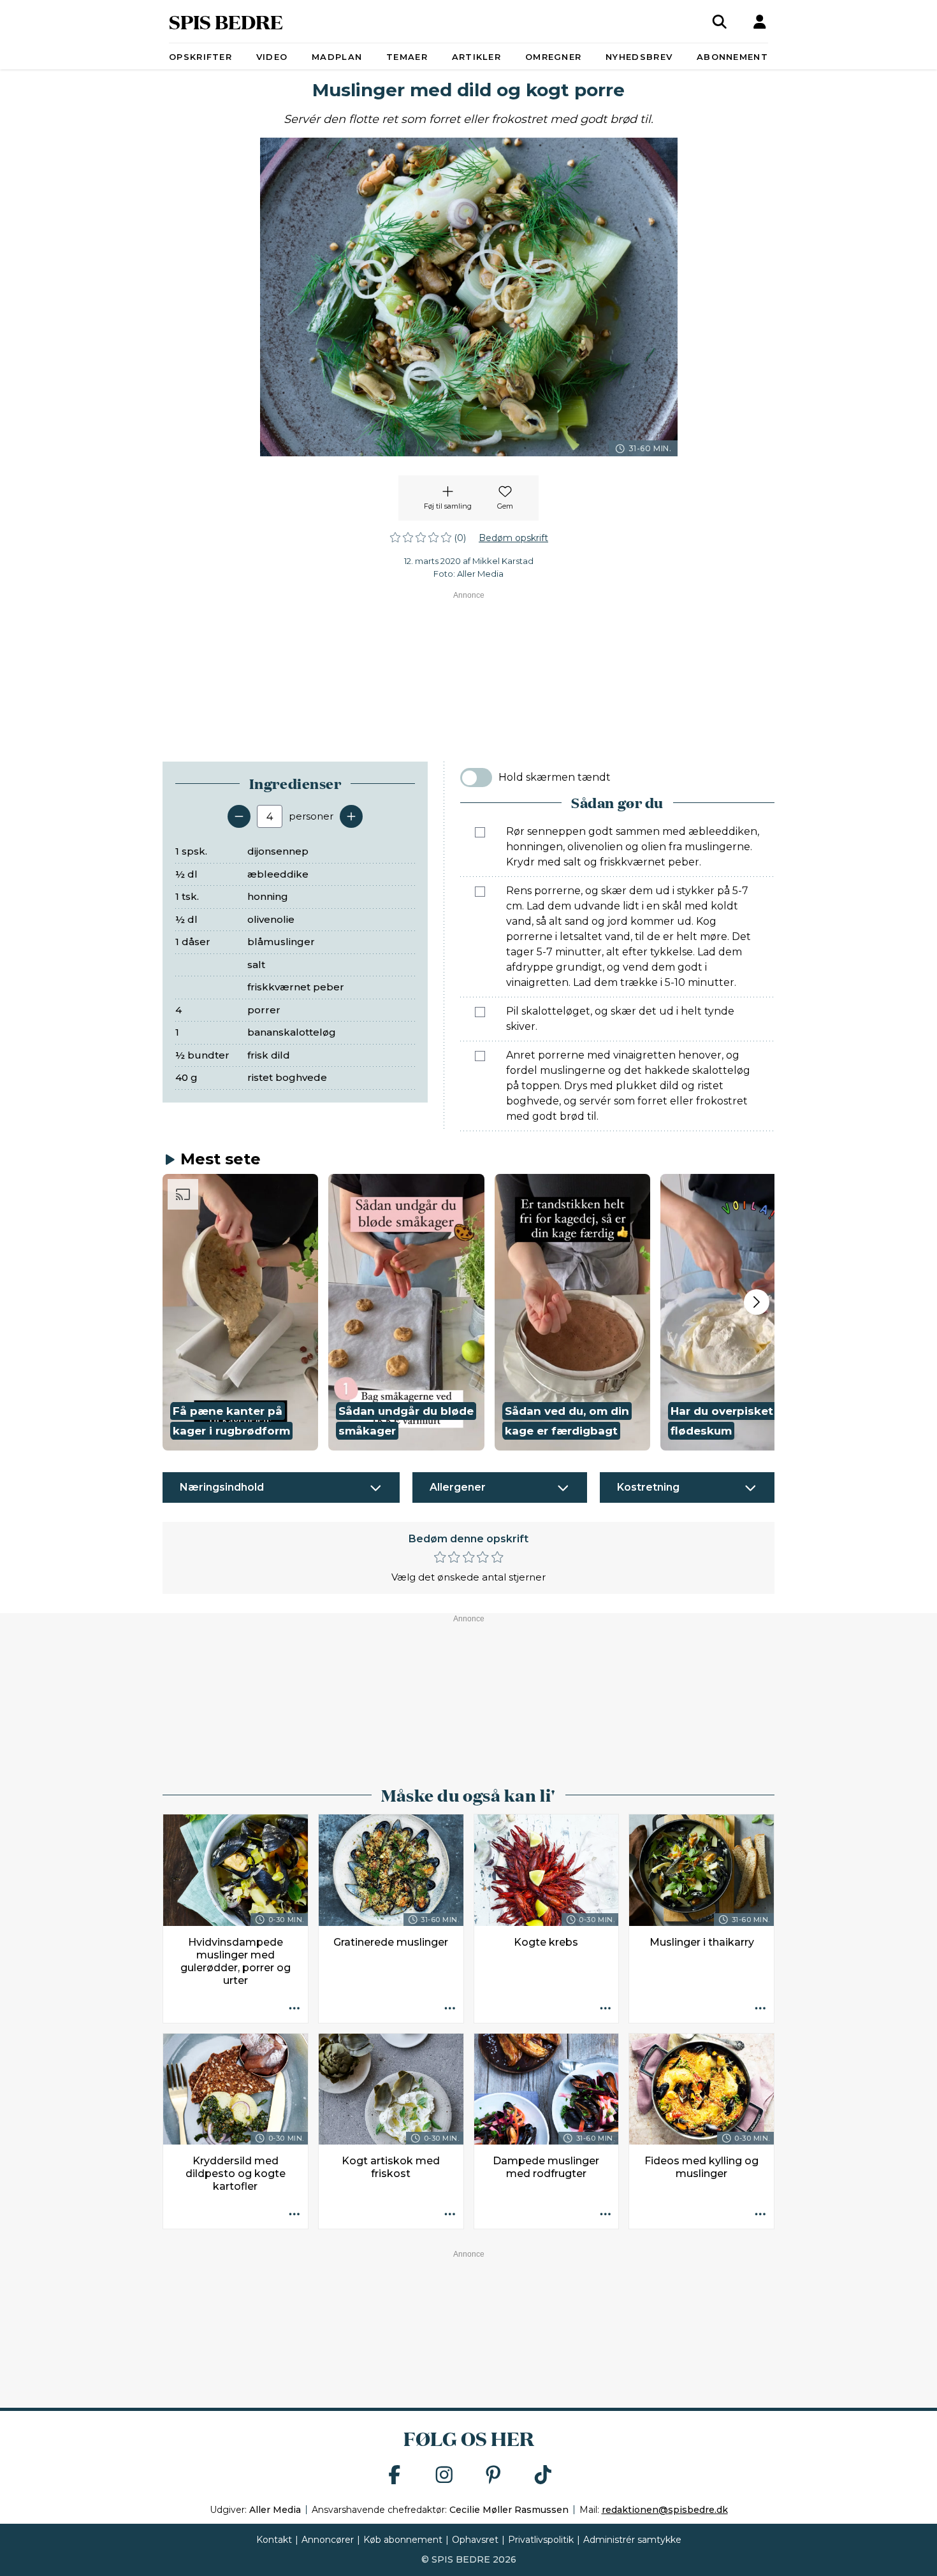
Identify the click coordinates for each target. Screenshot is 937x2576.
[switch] (476, 778)
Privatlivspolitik (541, 2540)
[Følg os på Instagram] (444, 2476)
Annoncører (328, 2540)
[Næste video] (757, 1302)
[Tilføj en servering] (351, 816)
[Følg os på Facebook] (395, 2476)
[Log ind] (760, 22)
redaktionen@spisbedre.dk (665, 2510)
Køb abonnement (403, 2540)
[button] (240, 1312)
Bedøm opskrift (513, 538)
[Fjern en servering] (239, 816)
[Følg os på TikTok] (543, 2476)
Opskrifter (200, 57)
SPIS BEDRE (226, 21)
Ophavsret (475, 2540)
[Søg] (720, 22)
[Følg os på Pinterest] (493, 2476)
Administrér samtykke (632, 2540)
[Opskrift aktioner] (294, 2009)
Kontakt (274, 2540)
